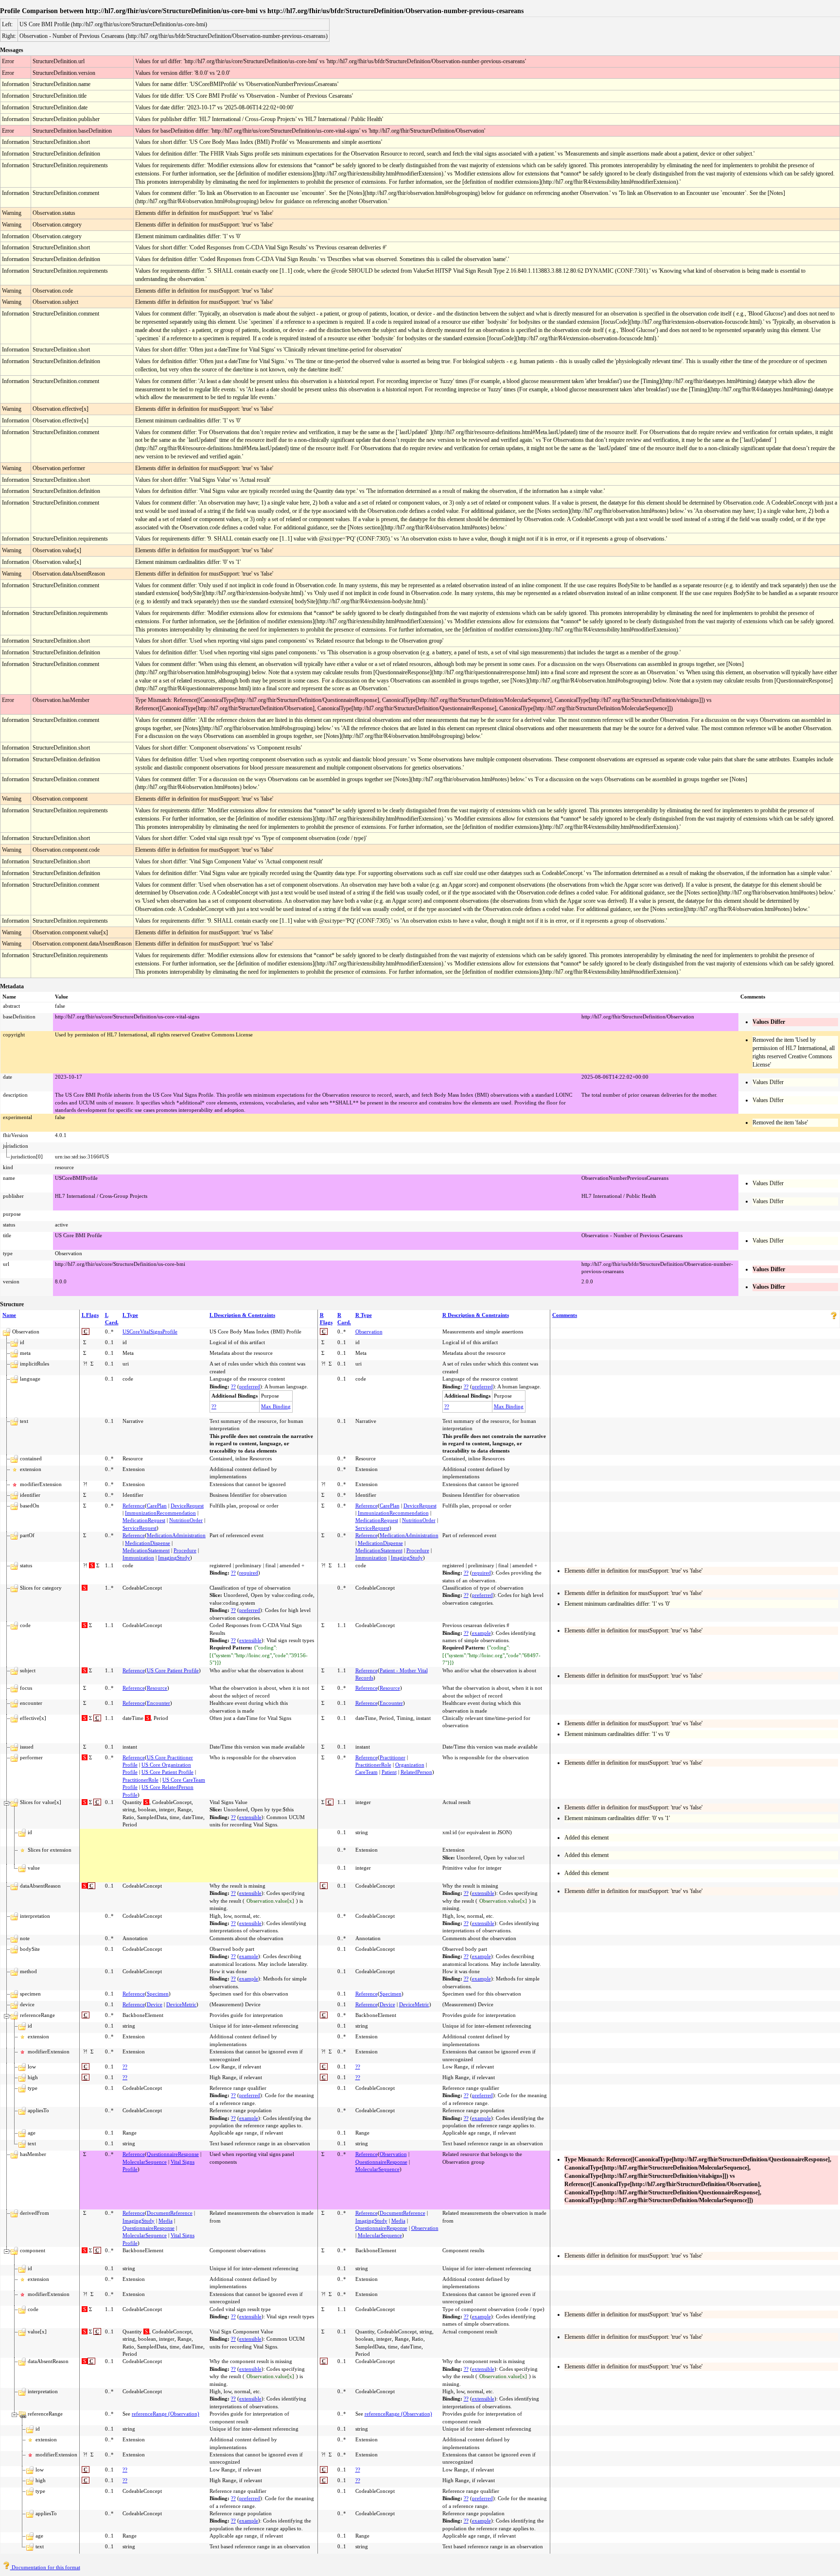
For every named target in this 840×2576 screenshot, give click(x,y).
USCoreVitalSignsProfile (150, 1332)
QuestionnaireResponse (173, 2154)
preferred (250, 1386)
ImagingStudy (174, 1558)
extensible (250, 1640)
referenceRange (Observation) (166, 2414)
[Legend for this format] (834, 1317)
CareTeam (367, 1772)
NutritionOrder (186, 1520)
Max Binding (276, 1406)
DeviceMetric (181, 2004)
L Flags (90, 1315)
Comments (565, 1315)
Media (166, 2221)
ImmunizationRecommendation (160, 1513)
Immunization (138, 1558)
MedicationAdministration (176, 1535)
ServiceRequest (140, 1528)
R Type (364, 1315)
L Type (130, 1315)
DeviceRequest (187, 1506)
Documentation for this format (45, 2567)
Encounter (158, 1703)
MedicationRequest (144, 1520)
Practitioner (393, 1757)
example (481, 1633)
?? (233, 1386)
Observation (369, 1332)
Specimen (158, 1994)
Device (155, 2004)
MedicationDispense (148, 1543)
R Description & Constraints (476, 1315)
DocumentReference (170, 2213)
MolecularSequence (145, 2162)
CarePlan (157, 1506)
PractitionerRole (140, 1780)
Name (9, 1315)
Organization (410, 1765)
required (249, 1573)
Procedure (185, 1550)
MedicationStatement (146, 1550)
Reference (134, 1506)
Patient (389, 1772)
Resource (157, 1688)
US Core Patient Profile (173, 1670)
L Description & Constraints (242, 1315)
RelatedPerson (416, 1772)
